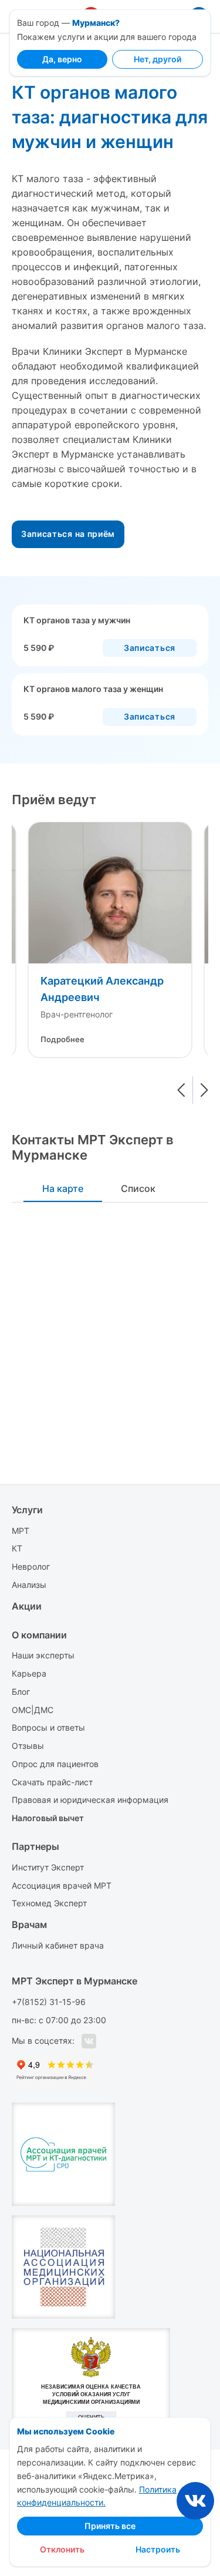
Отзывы (28, 1746)
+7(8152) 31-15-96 (49, 2002)
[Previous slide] (181, 1090)
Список (138, 1188)
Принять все (110, 2526)
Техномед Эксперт (49, 1903)
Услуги (27, 1510)
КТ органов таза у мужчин (77, 620)
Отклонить (62, 2549)
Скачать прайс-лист (52, 1782)
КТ (17, 1548)
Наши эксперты (43, 1655)
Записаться (150, 648)
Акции (27, 1606)
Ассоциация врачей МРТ (62, 1885)
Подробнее (62, 1039)
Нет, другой (158, 59)
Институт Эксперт (48, 1867)
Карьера (29, 1673)
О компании (39, 1635)
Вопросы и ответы (48, 1727)
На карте (63, 1188)
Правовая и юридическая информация (90, 1800)
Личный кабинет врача (58, 1945)
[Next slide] (204, 1090)
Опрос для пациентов (55, 1764)
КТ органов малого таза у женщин (93, 689)
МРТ (21, 1531)
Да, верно (62, 59)
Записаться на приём (68, 534)
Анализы (29, 1585)
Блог (21, 1692)
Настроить (158, 2549)
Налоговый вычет (48, 1818)
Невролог (31, 1566)
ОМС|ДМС (33, 1710)
